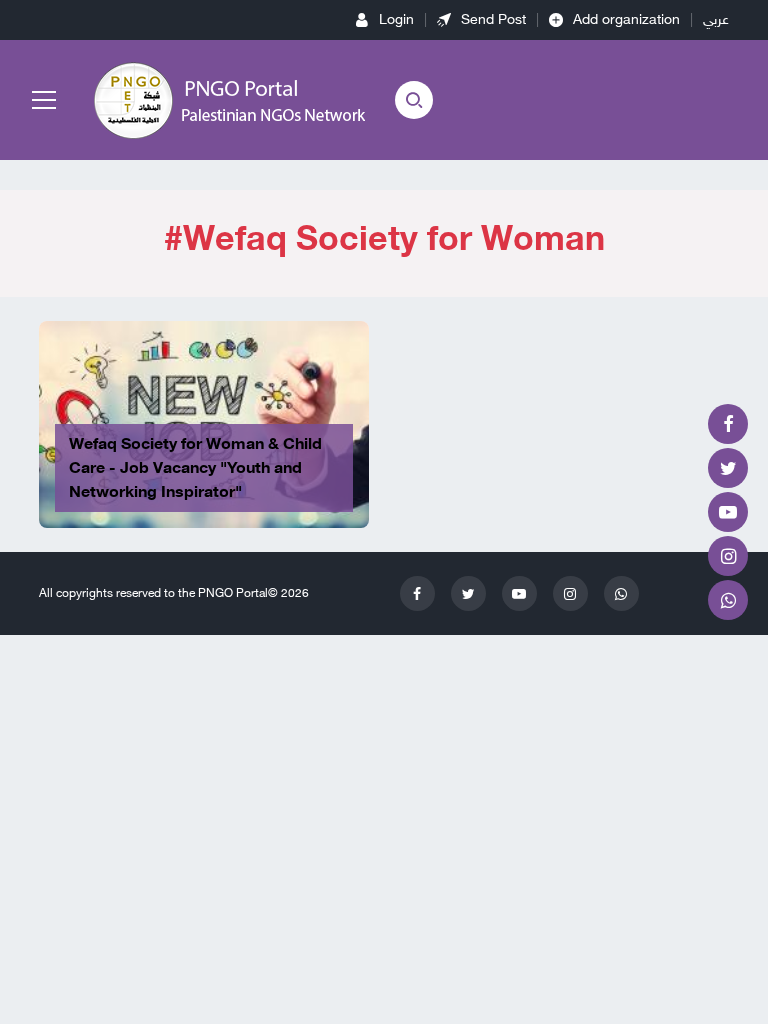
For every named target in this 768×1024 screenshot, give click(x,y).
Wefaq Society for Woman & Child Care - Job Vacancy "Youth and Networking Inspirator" (195, 468)
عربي (716, 19)
